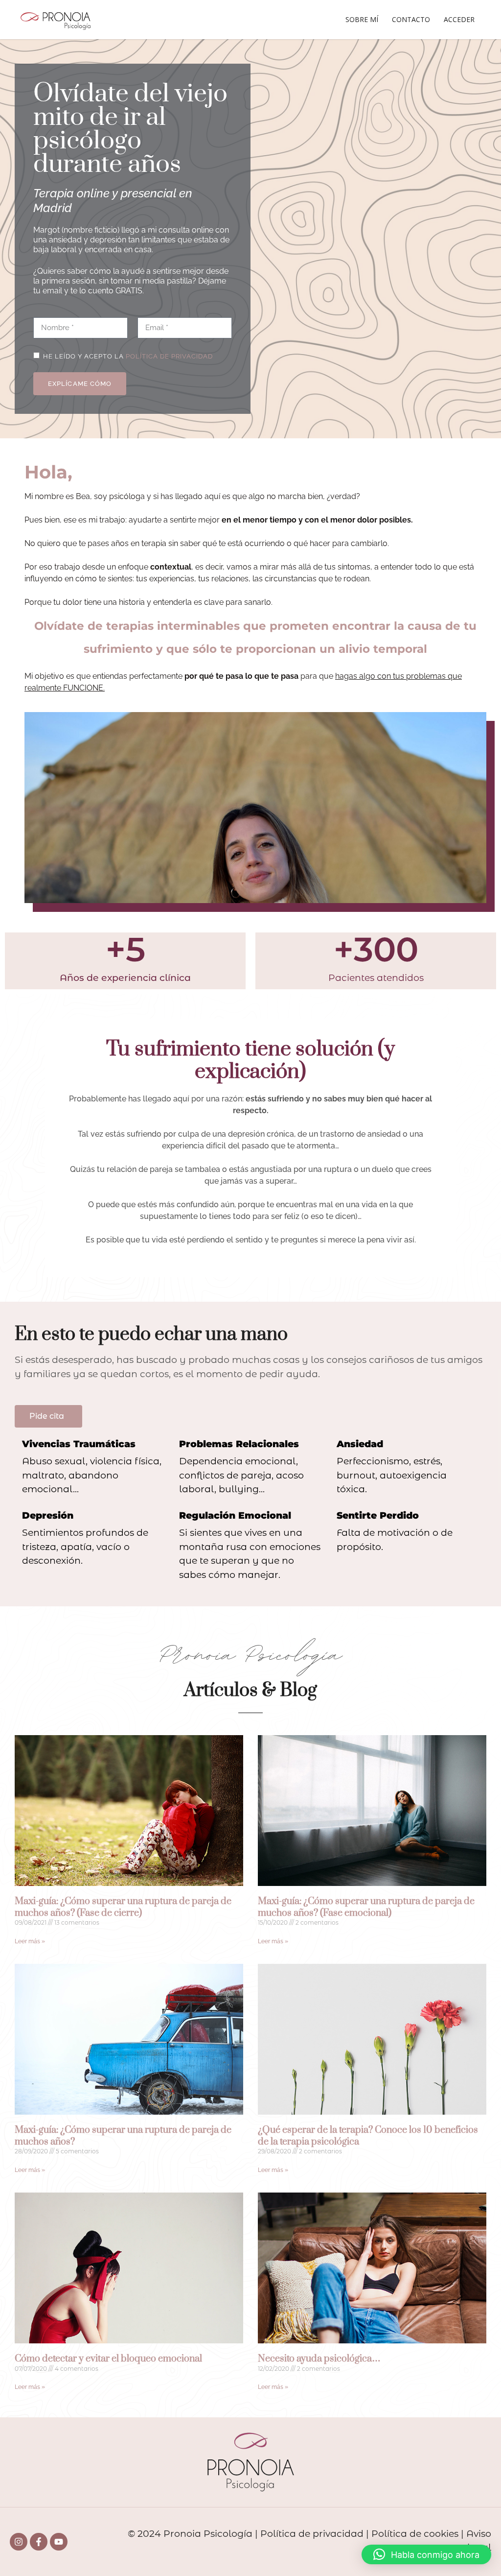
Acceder (459, 19)
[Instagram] (19, 2542)
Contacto (411, 19)
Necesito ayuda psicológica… (319, 2359)
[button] (426, 2554)
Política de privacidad (312, 2534)
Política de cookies (415, 2534)
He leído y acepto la (128, 356)
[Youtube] (59, 2542)
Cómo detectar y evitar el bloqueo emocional (108, 2359)
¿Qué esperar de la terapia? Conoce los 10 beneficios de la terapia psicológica (368, 2136)
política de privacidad (169, 356)
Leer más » (30, 1941)
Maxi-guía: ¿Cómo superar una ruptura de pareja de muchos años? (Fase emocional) (366, 1907)
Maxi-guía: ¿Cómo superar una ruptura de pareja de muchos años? (123, 2136)
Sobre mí (362, 19)
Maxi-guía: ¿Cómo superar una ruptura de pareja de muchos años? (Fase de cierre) (123, 1907)
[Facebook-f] (39, 2542)
